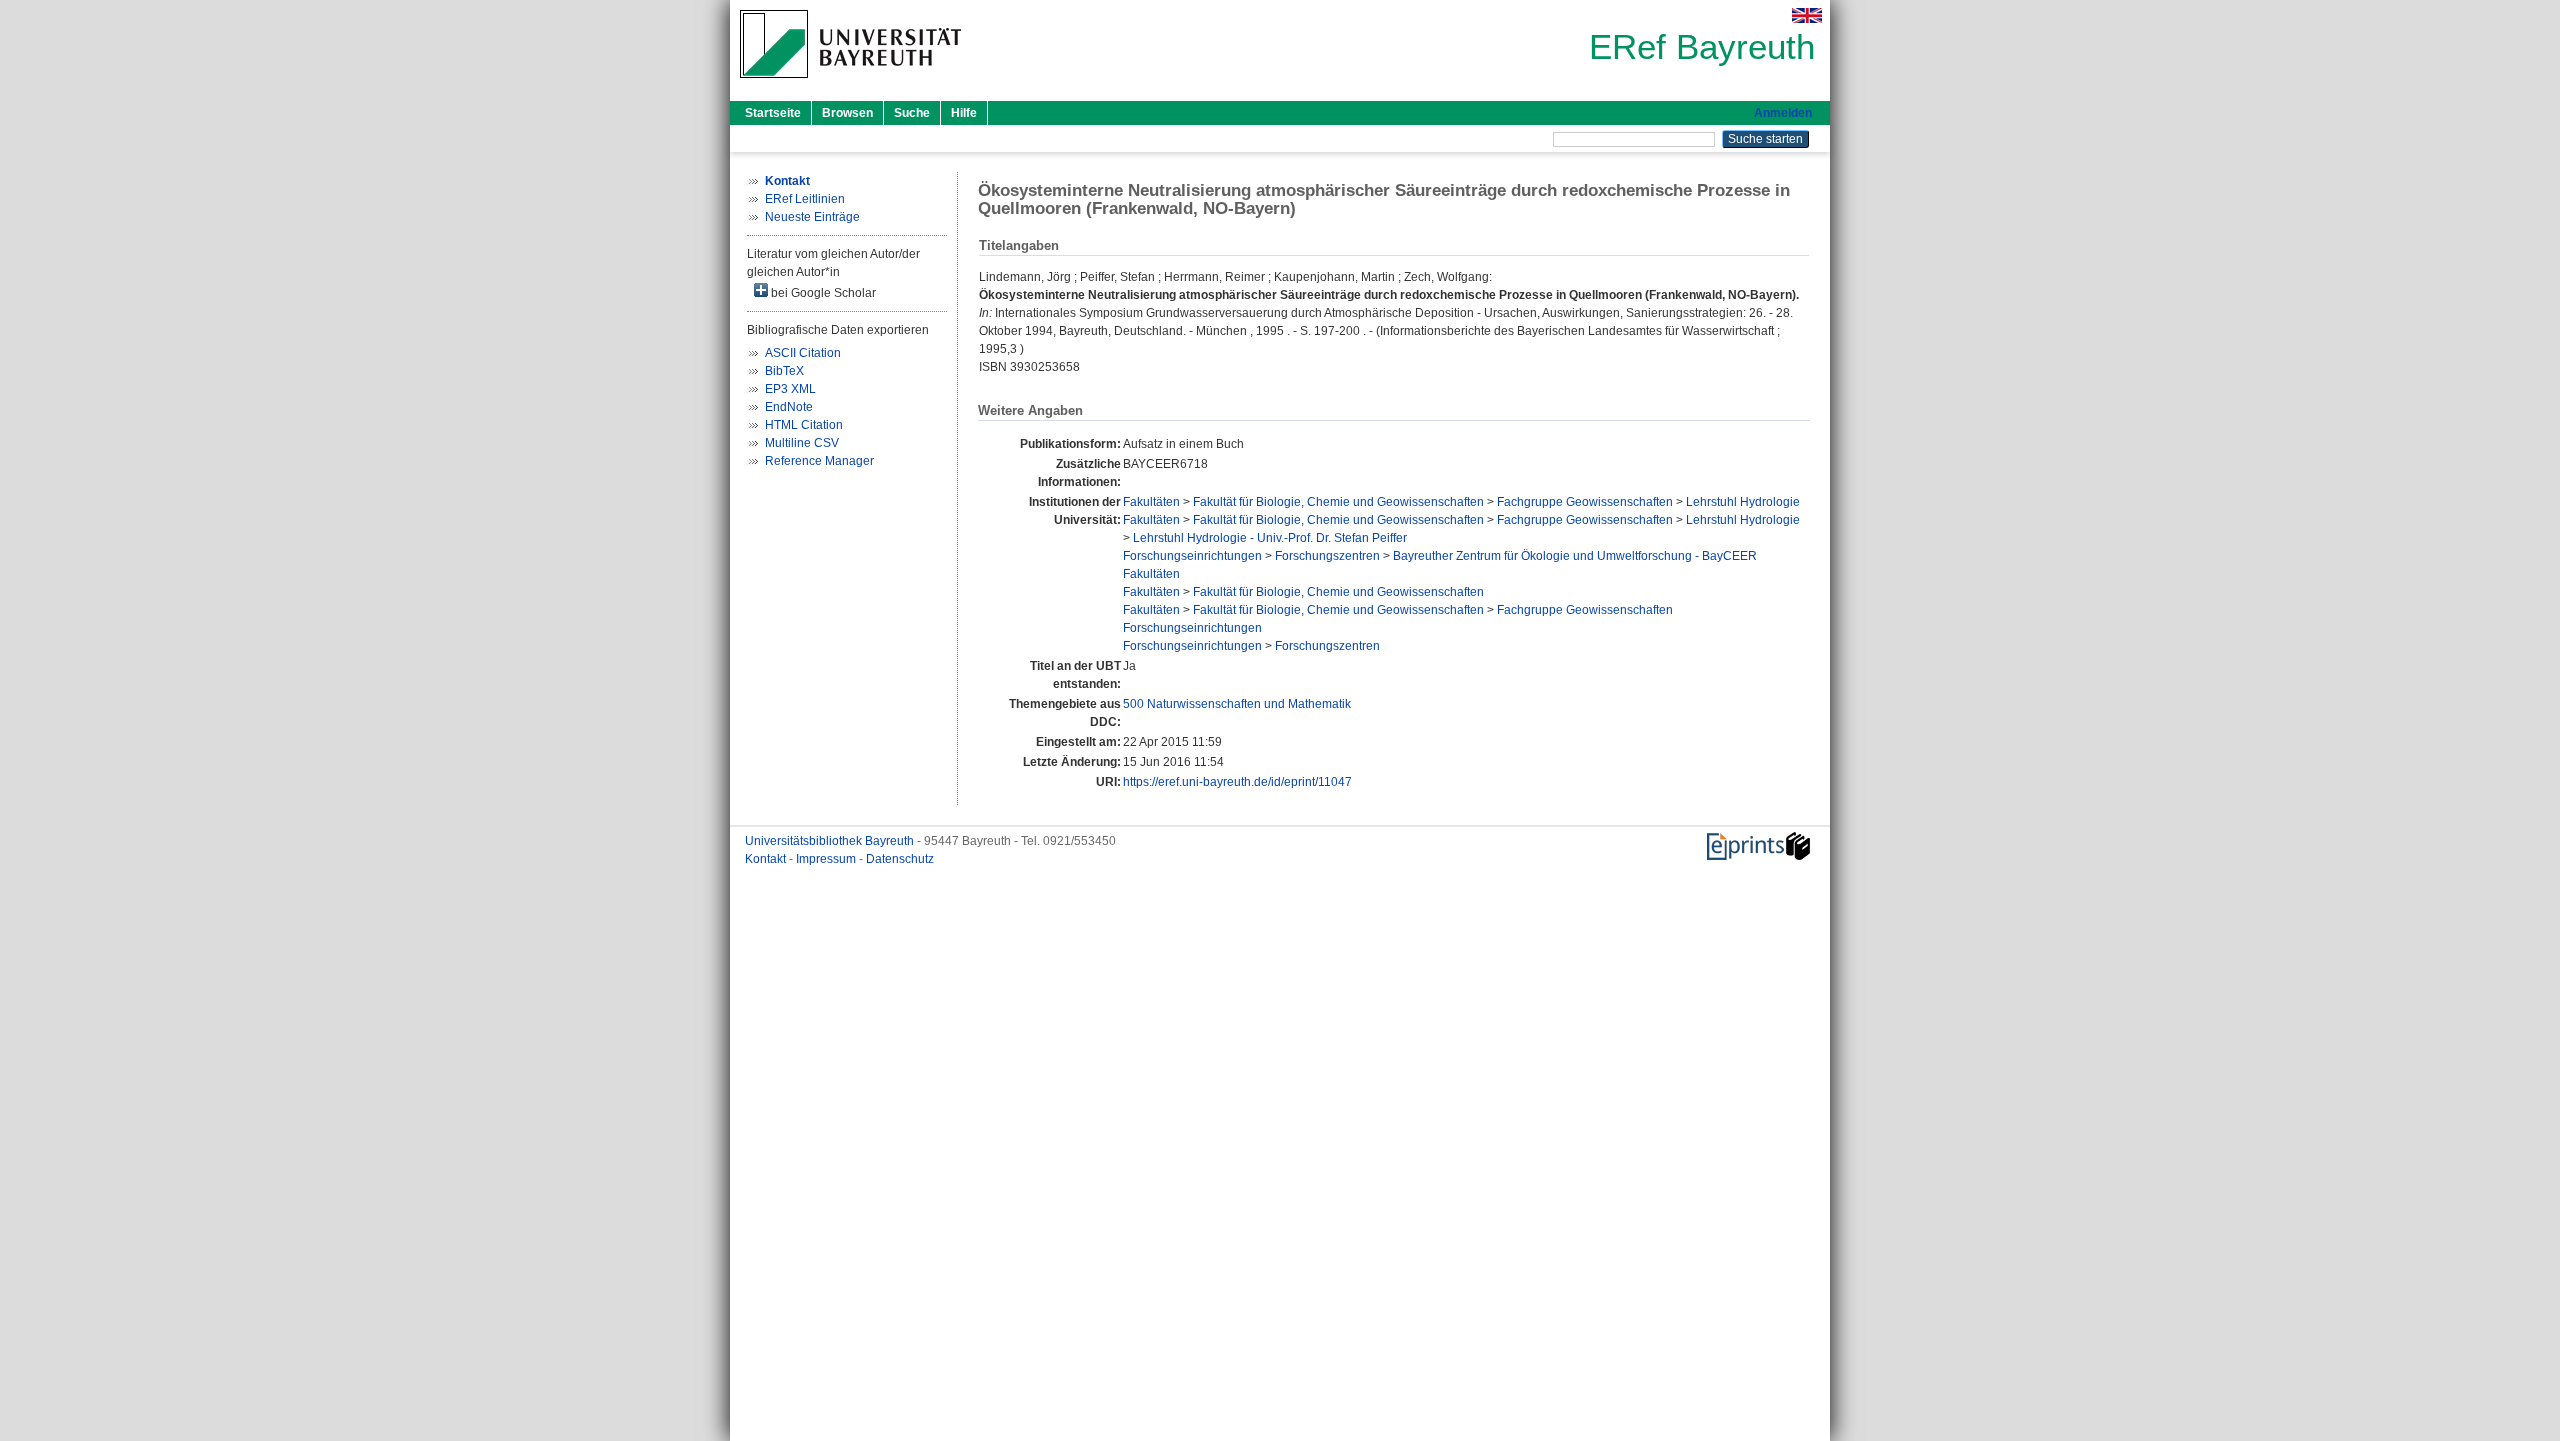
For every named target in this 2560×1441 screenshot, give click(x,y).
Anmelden (1783, 113)
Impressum (827, 859)
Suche (912, 113)
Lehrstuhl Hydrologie (1743, 502)
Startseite (773, 113)
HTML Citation (804, 425)
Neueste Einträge (812, 217)
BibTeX (784, 371)
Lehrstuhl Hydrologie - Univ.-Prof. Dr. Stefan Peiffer (1270, 538)
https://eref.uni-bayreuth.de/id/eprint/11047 (1237, 782)
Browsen (847, 113)
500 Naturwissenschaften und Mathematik (1237, 704)
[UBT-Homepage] (850, 84)
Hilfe (964, 113)
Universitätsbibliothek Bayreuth (831, 841)
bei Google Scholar (822, 293)
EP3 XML (790, 389)
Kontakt (767, 859)
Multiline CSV (802, 443)
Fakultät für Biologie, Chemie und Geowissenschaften (1338, 502)
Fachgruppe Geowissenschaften (1585, 502)
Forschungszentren (1327, 556)
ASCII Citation (803, 353)
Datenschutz (900, 859)
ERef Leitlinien (805, 199)
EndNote (789, 407)
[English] (1807, 15)
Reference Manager (819, 461)
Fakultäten (1151, 502)
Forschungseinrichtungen (1192, 556)
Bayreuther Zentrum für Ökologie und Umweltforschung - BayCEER (1575, 556)
